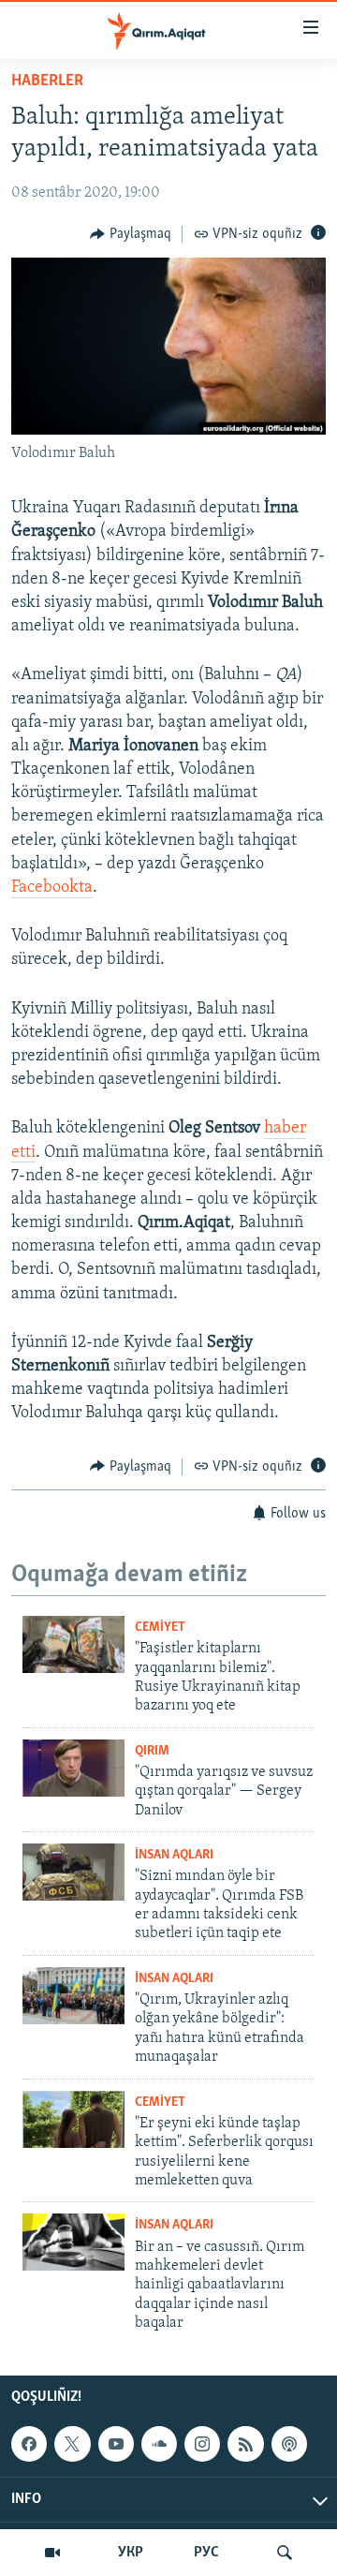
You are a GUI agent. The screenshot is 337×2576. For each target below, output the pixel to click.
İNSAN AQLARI (174, 1855)
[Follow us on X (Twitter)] (72, 2445)
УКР (131, 2553)
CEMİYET (160, 1628)
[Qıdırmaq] (285, 2553)
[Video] (52, 2553)
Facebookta (52, 888)
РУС (206, 2553)
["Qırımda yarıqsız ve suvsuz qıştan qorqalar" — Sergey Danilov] (73, 1768)
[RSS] (245, 2445)
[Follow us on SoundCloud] (159, 2445)
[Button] (131, 234)
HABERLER (47, 81)
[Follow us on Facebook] (29, 2445)
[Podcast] (289, 2445)
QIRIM (152, 1751)
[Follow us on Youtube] (116, 2445)
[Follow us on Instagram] (202, 2445)
